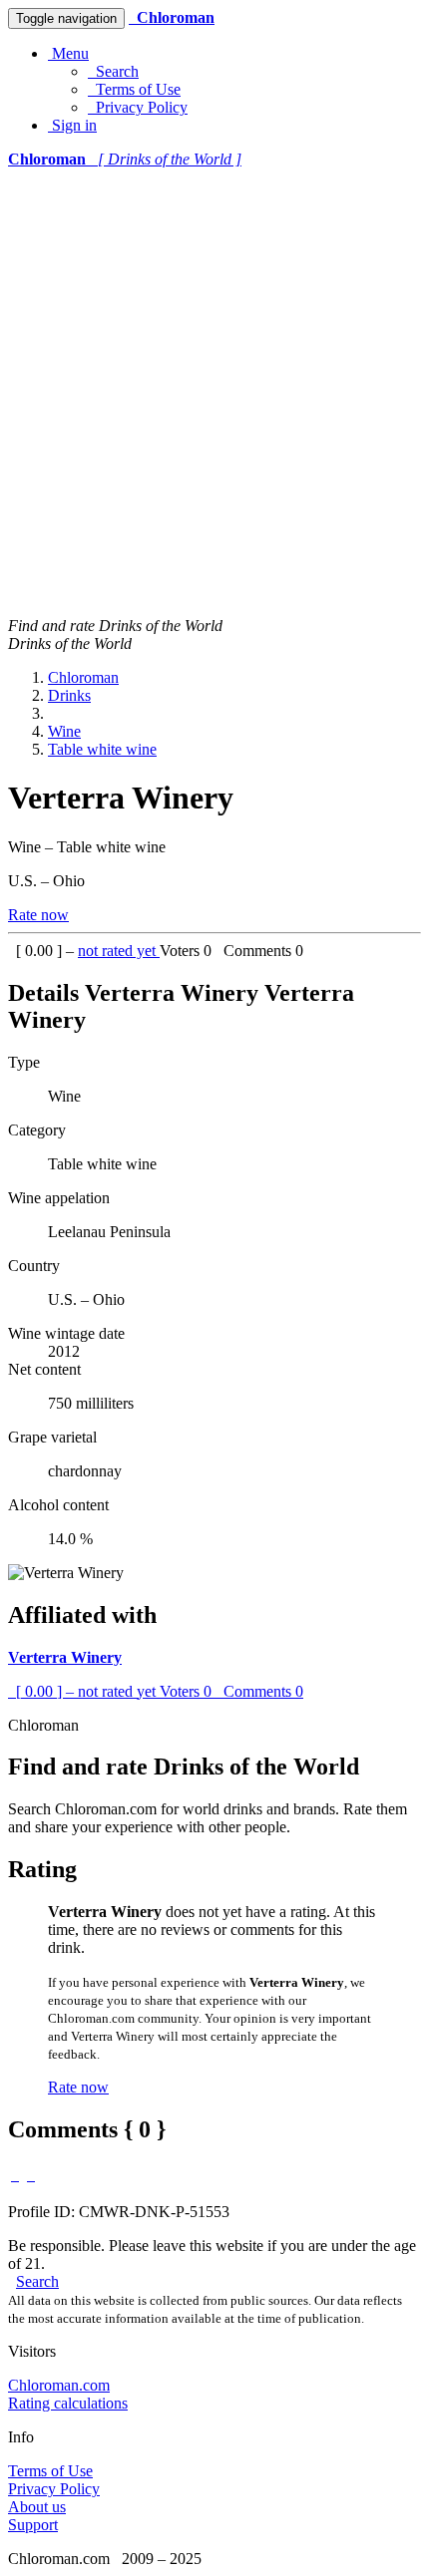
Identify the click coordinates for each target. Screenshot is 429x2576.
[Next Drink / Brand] (31, 2175)
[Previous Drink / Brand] (15, 2175)
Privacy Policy (138, 107)
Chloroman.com (59, 2385)
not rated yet (119, 951)
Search (113, 71)
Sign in (72, 125)
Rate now (38, 915)
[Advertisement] (214, 393)
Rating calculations (68, 2403)
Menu (68, 53)
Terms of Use (134, 89)
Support (33, 2525)
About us (37, 2507)
